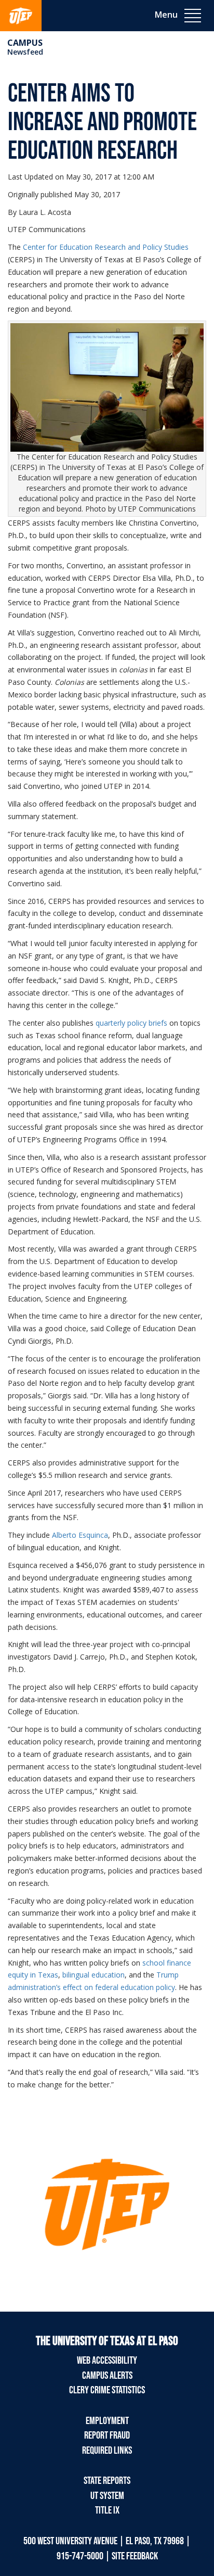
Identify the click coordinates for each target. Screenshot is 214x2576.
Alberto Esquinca (80, 1535)
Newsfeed (25, 52)
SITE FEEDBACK (135, 2556)
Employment (107, 2421)
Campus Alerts (107, 2376)
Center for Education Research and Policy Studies (106, 247)
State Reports (107, 2481)
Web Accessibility (107, 2361)
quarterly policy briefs (131, 1023)
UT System (107, 2496)
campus (25, 43)
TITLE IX (107, 2510)
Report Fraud (107, 2435)
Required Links (107, 2451)
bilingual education (93, 1975)
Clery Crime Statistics (107, 2390)
